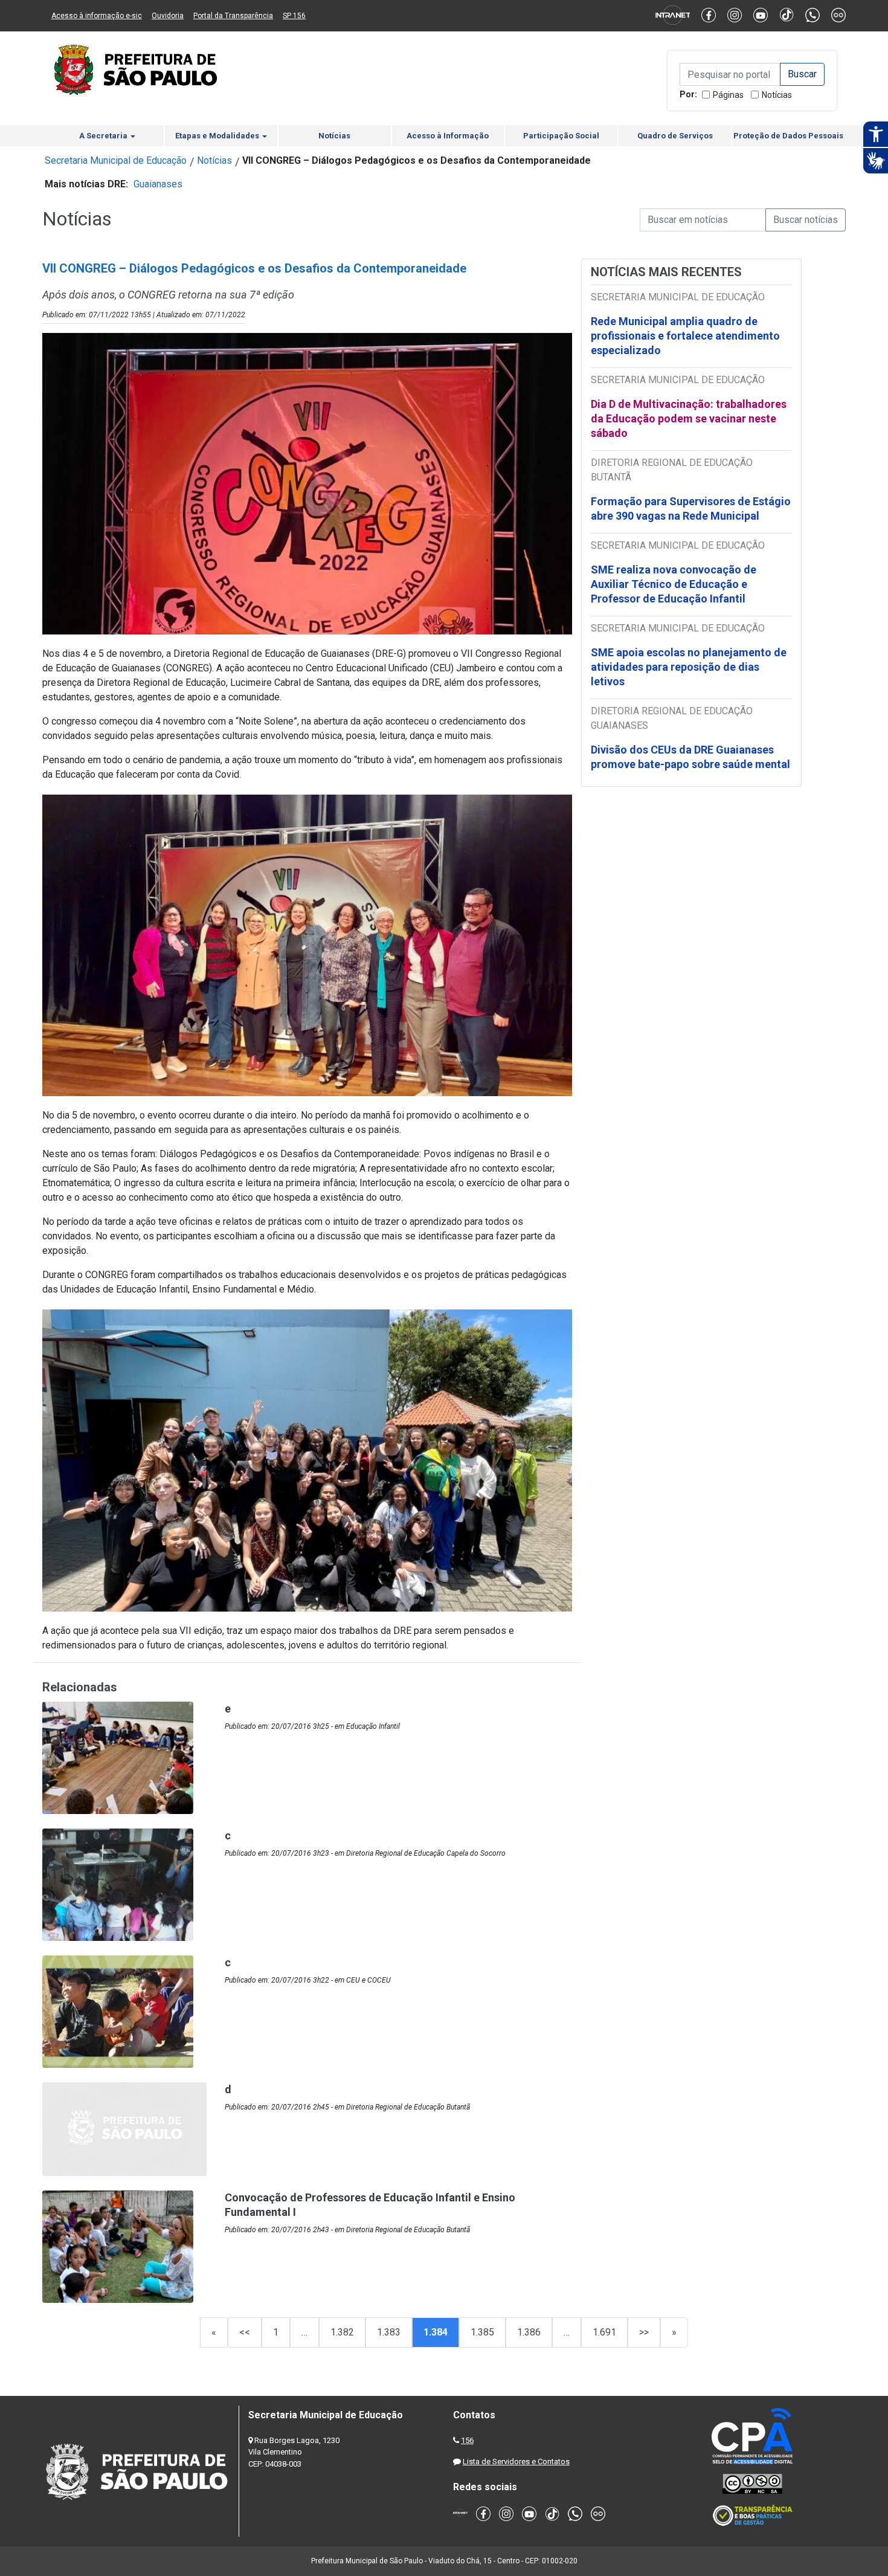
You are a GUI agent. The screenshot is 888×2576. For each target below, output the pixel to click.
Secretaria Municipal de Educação (116, 160)
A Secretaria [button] (104, 136)
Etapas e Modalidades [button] (218, 136)
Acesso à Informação (448, 136)
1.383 (389, 2332)
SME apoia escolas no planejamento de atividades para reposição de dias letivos (689, 667)
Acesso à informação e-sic (97, 16)
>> (644, 2332)
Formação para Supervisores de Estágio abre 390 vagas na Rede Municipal (691, 508)
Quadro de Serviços (675, 136)
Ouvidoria (168, 16)
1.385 (482, 2332)
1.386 (529, 2332)
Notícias (777, 95)
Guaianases (158, 184)
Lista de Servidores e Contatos (516, 2461)
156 (467, 2440)
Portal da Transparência (233, 16)
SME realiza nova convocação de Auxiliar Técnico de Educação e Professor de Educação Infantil (674, 584)
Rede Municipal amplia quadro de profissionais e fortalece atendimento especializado (685, 336)
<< (245, 2332)
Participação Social (561, 136)
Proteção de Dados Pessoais (788, 136)
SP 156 (294, 16)
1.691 (604, 2332)
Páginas (728, 95)
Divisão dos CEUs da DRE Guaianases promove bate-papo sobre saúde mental (690, 757)
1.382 (342, 2332)
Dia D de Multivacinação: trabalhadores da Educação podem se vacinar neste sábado (689, 418)
